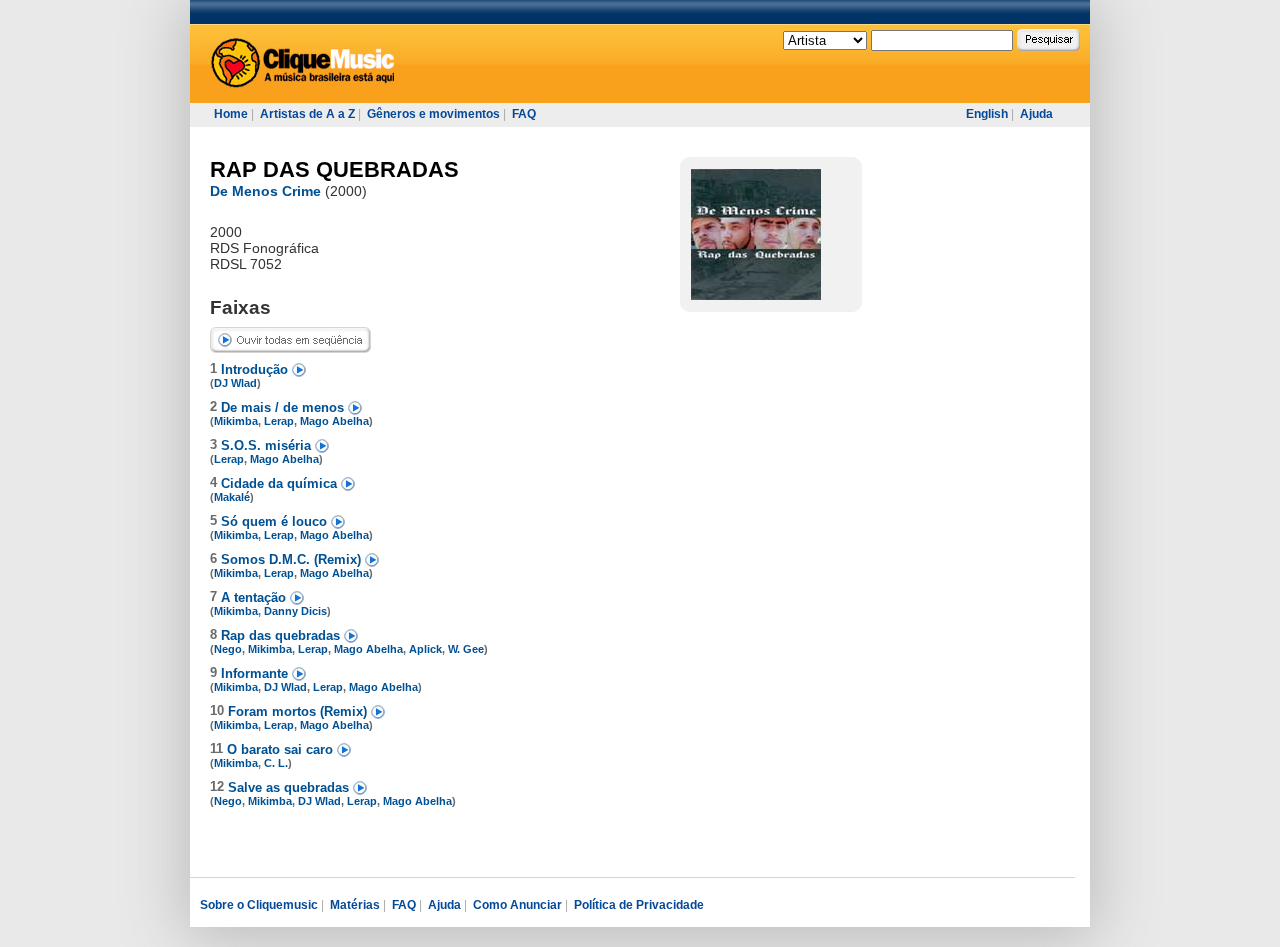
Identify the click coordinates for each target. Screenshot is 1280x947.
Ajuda (1036, 114)
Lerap (279, 421)
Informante (256, 673)
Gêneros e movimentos (433, 114)
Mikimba (236, 421)
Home (231, 114)
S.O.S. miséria (268, 445)
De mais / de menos (284, 407)
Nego (228, 649)
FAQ (524, 114)
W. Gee (466, 649)
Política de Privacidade (639, 905)
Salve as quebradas (290, 787)
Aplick (425, 649)
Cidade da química (281, 483)
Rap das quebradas (282, 635)
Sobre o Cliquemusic (259, 905)
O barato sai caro (282, 749)
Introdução (256, 369)
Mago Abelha (334, 421)
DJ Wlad (235, 383)
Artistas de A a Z (307, 114)
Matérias (355, 905)
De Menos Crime (265, 191)
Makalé (232, 497)
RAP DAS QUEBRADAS (334, 169)
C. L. (276, 763)
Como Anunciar (517, 905)
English (987, 114)
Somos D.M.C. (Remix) (293, 559)
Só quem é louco (276, 521)
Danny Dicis (295, 611)
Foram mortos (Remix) (299, 711)
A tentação (255, 597)
